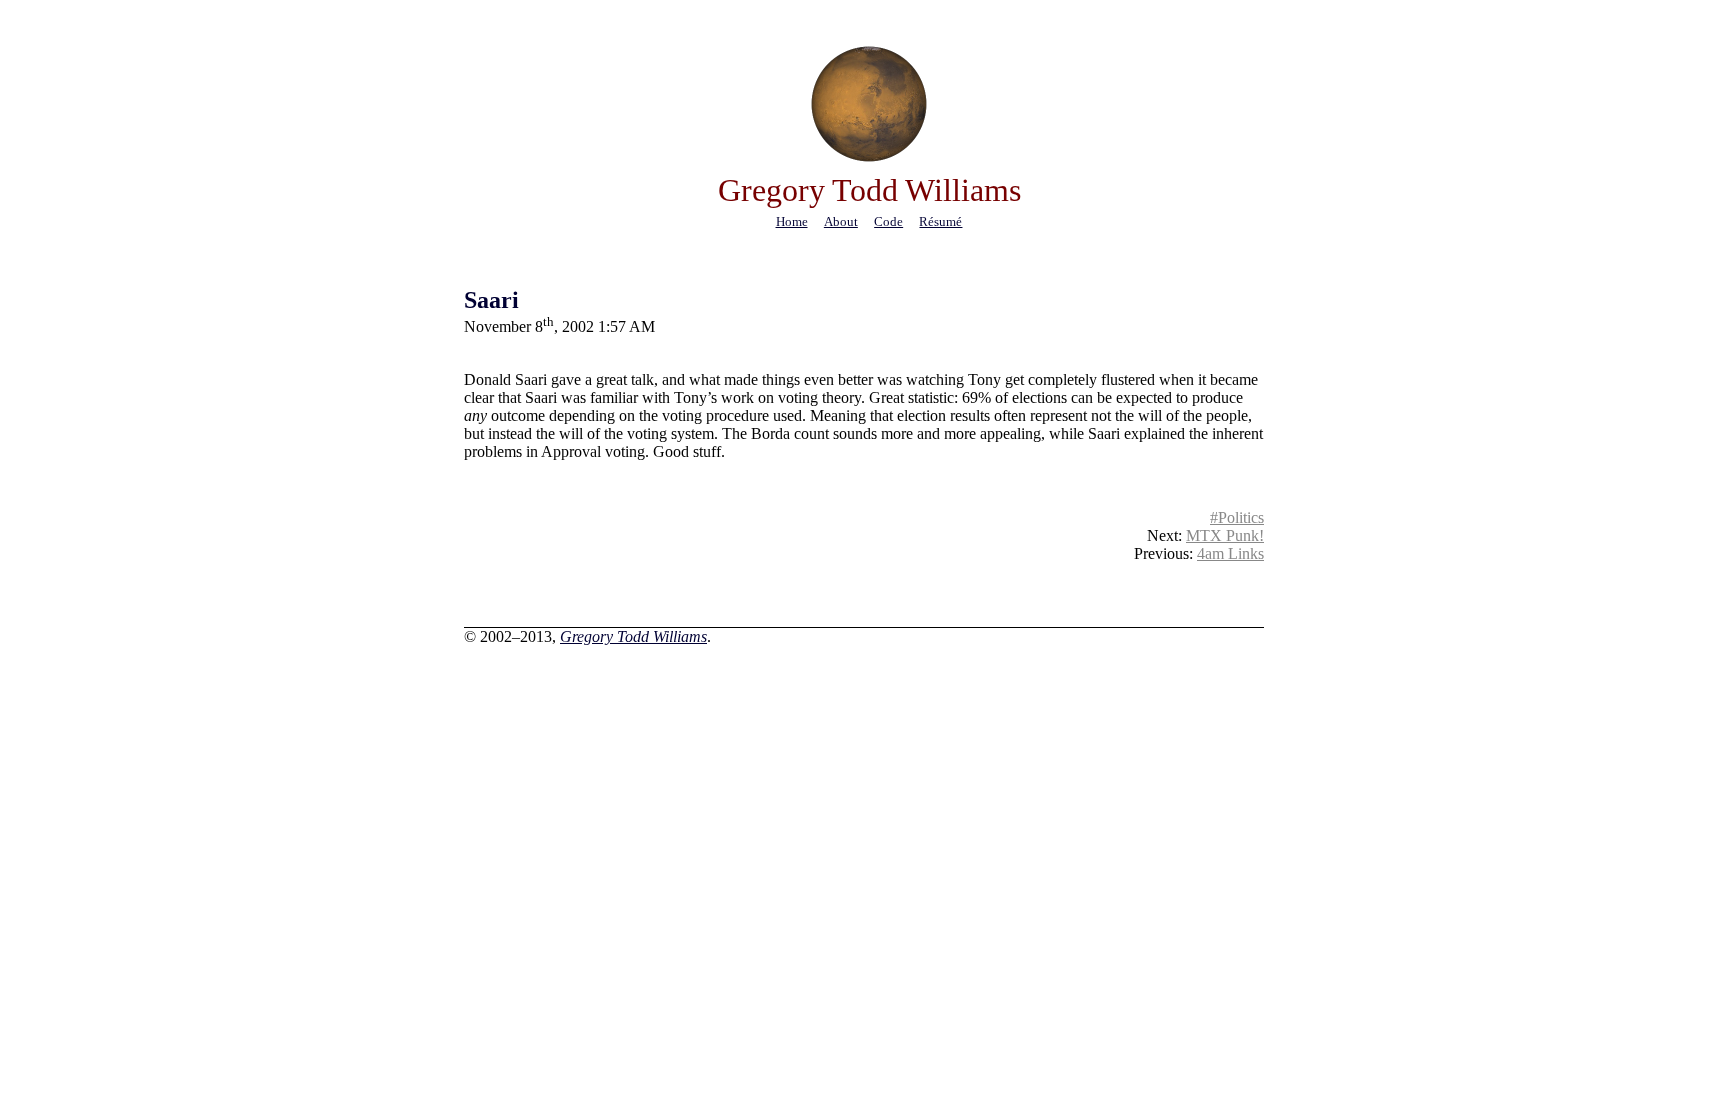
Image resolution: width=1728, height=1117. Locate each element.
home (792, 221)
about (841, 221)
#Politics (1237, 517)
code (888, 221)
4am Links (1230, 553)
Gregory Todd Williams (633, 636)
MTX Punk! (1225, 535)
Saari (491, 300)
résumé (940, 221)
